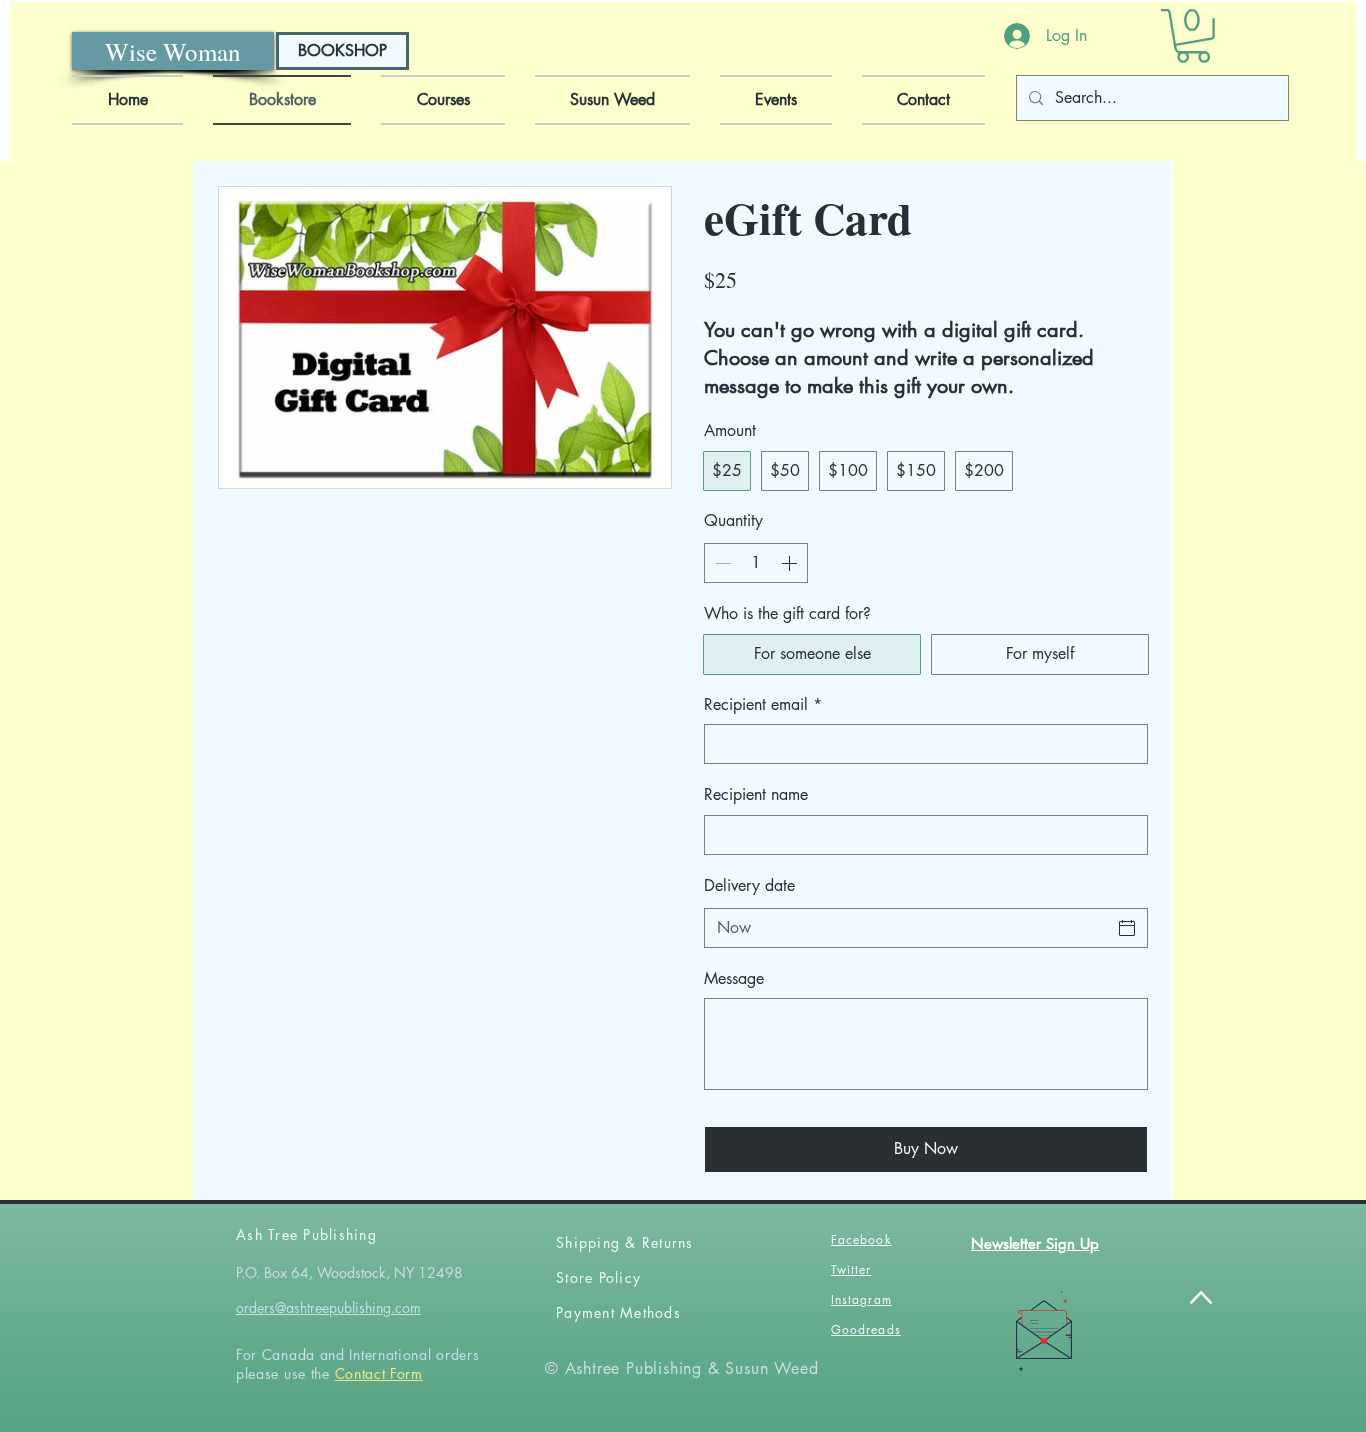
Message (734, 978)
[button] (1193, 36)
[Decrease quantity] (721, 563)
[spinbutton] (756, 563)
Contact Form (379, 1373)
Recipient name (756, 794)
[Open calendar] (1127, 928)
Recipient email (763, 704)
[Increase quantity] (791, 563)
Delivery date (749, 885)
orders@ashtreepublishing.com (328, 1307)
